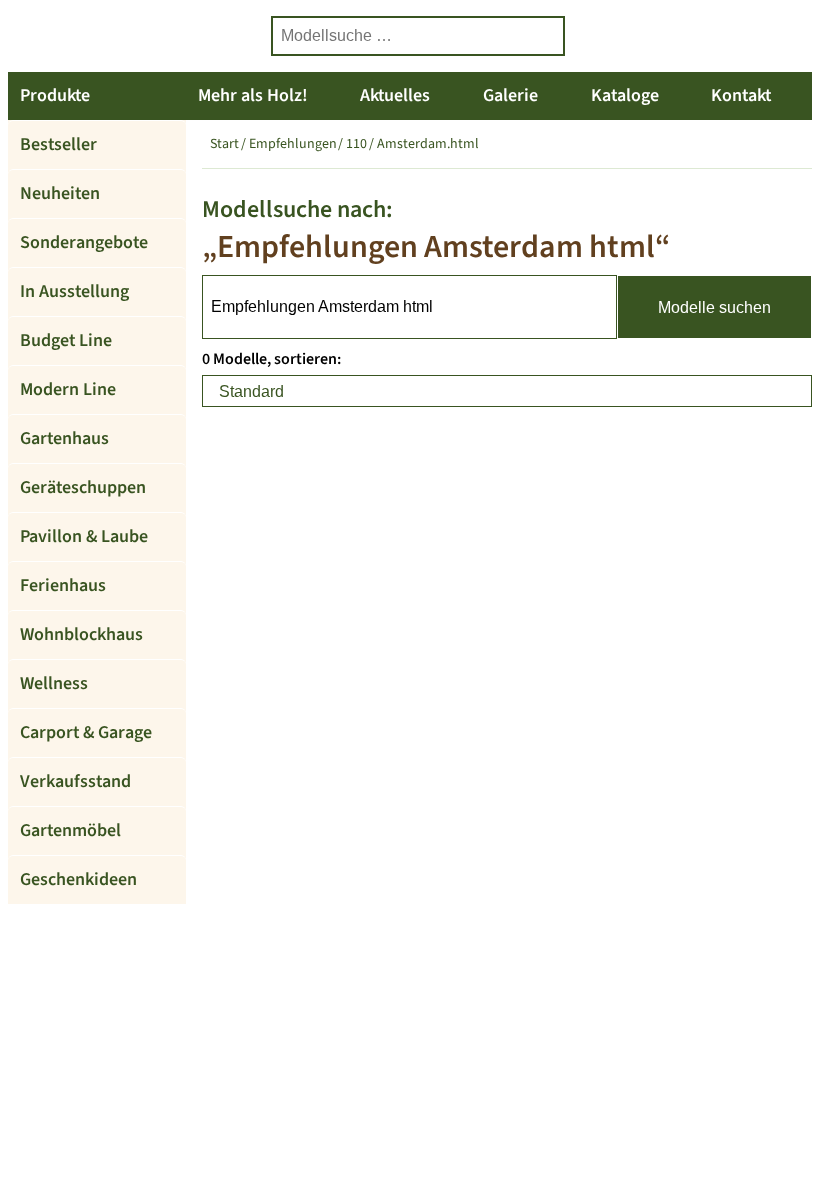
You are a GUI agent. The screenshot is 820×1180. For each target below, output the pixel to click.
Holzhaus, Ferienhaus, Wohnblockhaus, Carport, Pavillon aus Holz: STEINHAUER (128, 36)
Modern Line (68, 389)
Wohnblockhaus (81, 634)
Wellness (54, 683)
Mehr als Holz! (253, 95)
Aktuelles (395, 95)
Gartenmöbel (70, 830)
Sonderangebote (84, 242)
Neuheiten (60, 193)
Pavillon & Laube (84, 536)
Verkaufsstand (75, 781)
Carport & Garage (86, 732)
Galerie (510, 95)
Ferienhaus (63, 585)
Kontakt (741, 95)
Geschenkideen (78, 879)
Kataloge (625, 95)
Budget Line (66, 340)
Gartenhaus (64, 438)
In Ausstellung (74, 291)
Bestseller (58, 144)
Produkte (55, 95)
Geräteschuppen (83, 487)
